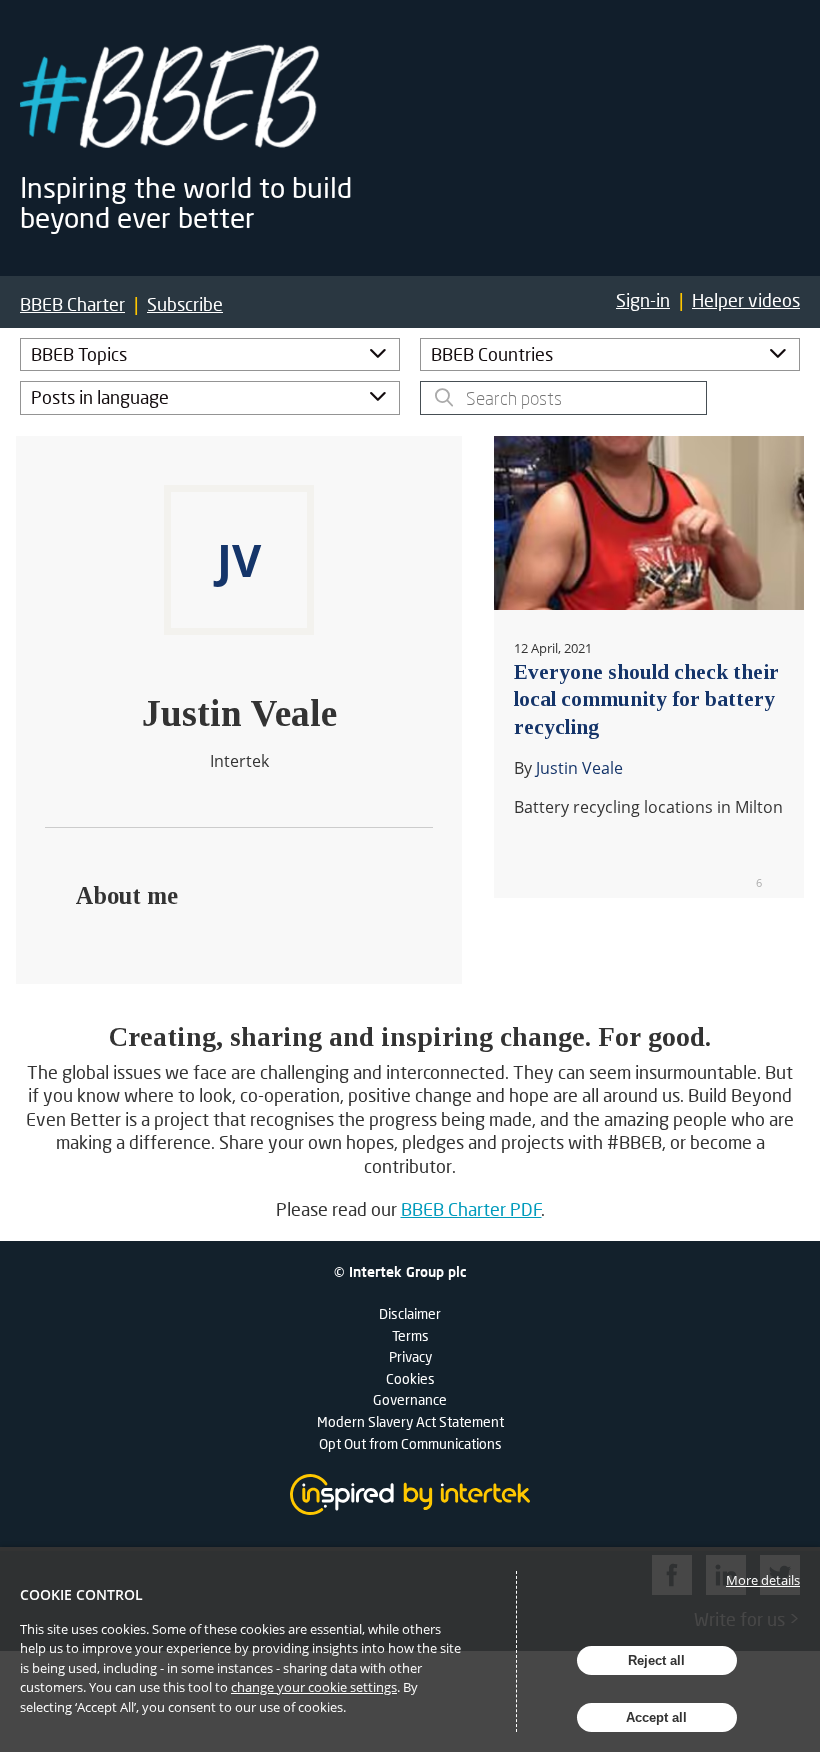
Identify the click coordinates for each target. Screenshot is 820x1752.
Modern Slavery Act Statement (410, 1421)
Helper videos (746, 300)
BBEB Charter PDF (471, 1209)
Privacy (410, 1356)
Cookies (410, 1378)
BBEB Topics (79, 354)
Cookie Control (81, 1594)
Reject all (656, 1660)
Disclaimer (410, 1313)
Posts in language (100, 397)
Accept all (656, 1717)
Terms (410, 1335)
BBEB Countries (492, 354)
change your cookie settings (314, 1687)
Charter (72, 304)
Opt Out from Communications (410, 1443)
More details (763, 1580)
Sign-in (643, 300)
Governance (410, 1399)
